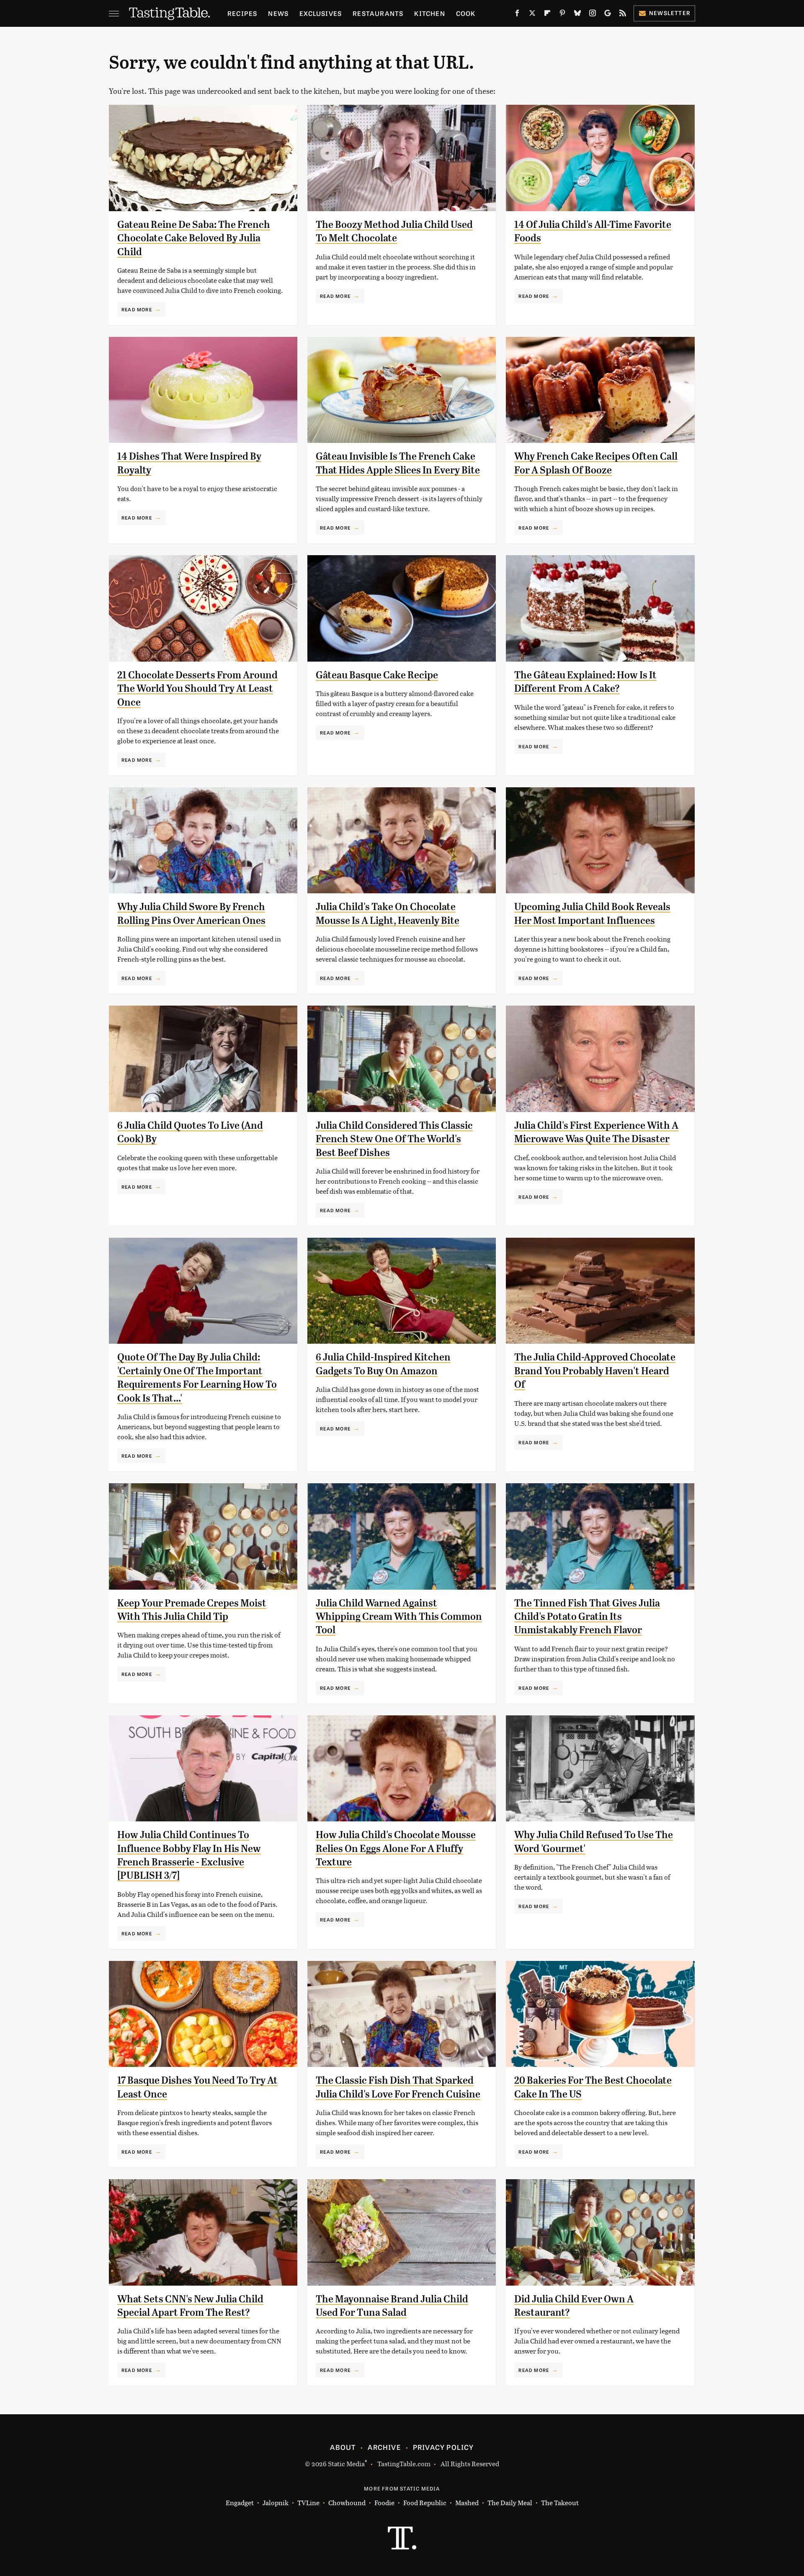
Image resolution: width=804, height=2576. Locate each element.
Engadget (240, 2502)
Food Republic (425, 2502)
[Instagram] (593, 15)
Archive (384, 2447)
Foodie (384, 2502)
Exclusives (321, 13)
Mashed (467, 2502)
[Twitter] (532, 15)
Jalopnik (276, 2502)
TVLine (308, 2502)
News (278, 13)
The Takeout (560, 2502)
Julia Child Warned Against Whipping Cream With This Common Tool (399, 1617)
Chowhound (347, 2502)
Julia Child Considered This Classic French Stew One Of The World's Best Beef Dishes (394, 1139)
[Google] (608, 15)
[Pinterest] (562, 15)
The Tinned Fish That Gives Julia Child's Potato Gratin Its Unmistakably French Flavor (587, 1617)
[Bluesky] (577, 15)
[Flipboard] (547, 15)
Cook (466, 13)
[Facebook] (517, 15)
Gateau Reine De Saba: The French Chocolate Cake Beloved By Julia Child (194, 238)
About (343, 2447)
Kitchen (429, 13)
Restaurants (378, 13)
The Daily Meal (510, 2502)
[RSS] (623, 15)
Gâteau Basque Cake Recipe (377, 675)
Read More (137, 309)
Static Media (346, 2463)
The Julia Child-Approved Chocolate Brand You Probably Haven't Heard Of (595, 1371)
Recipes (242, 13)
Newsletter (670, 13)
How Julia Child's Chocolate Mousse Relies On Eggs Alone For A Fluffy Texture (396, 1848)
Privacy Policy (443, 2447)
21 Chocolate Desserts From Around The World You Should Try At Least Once (197, 689)
